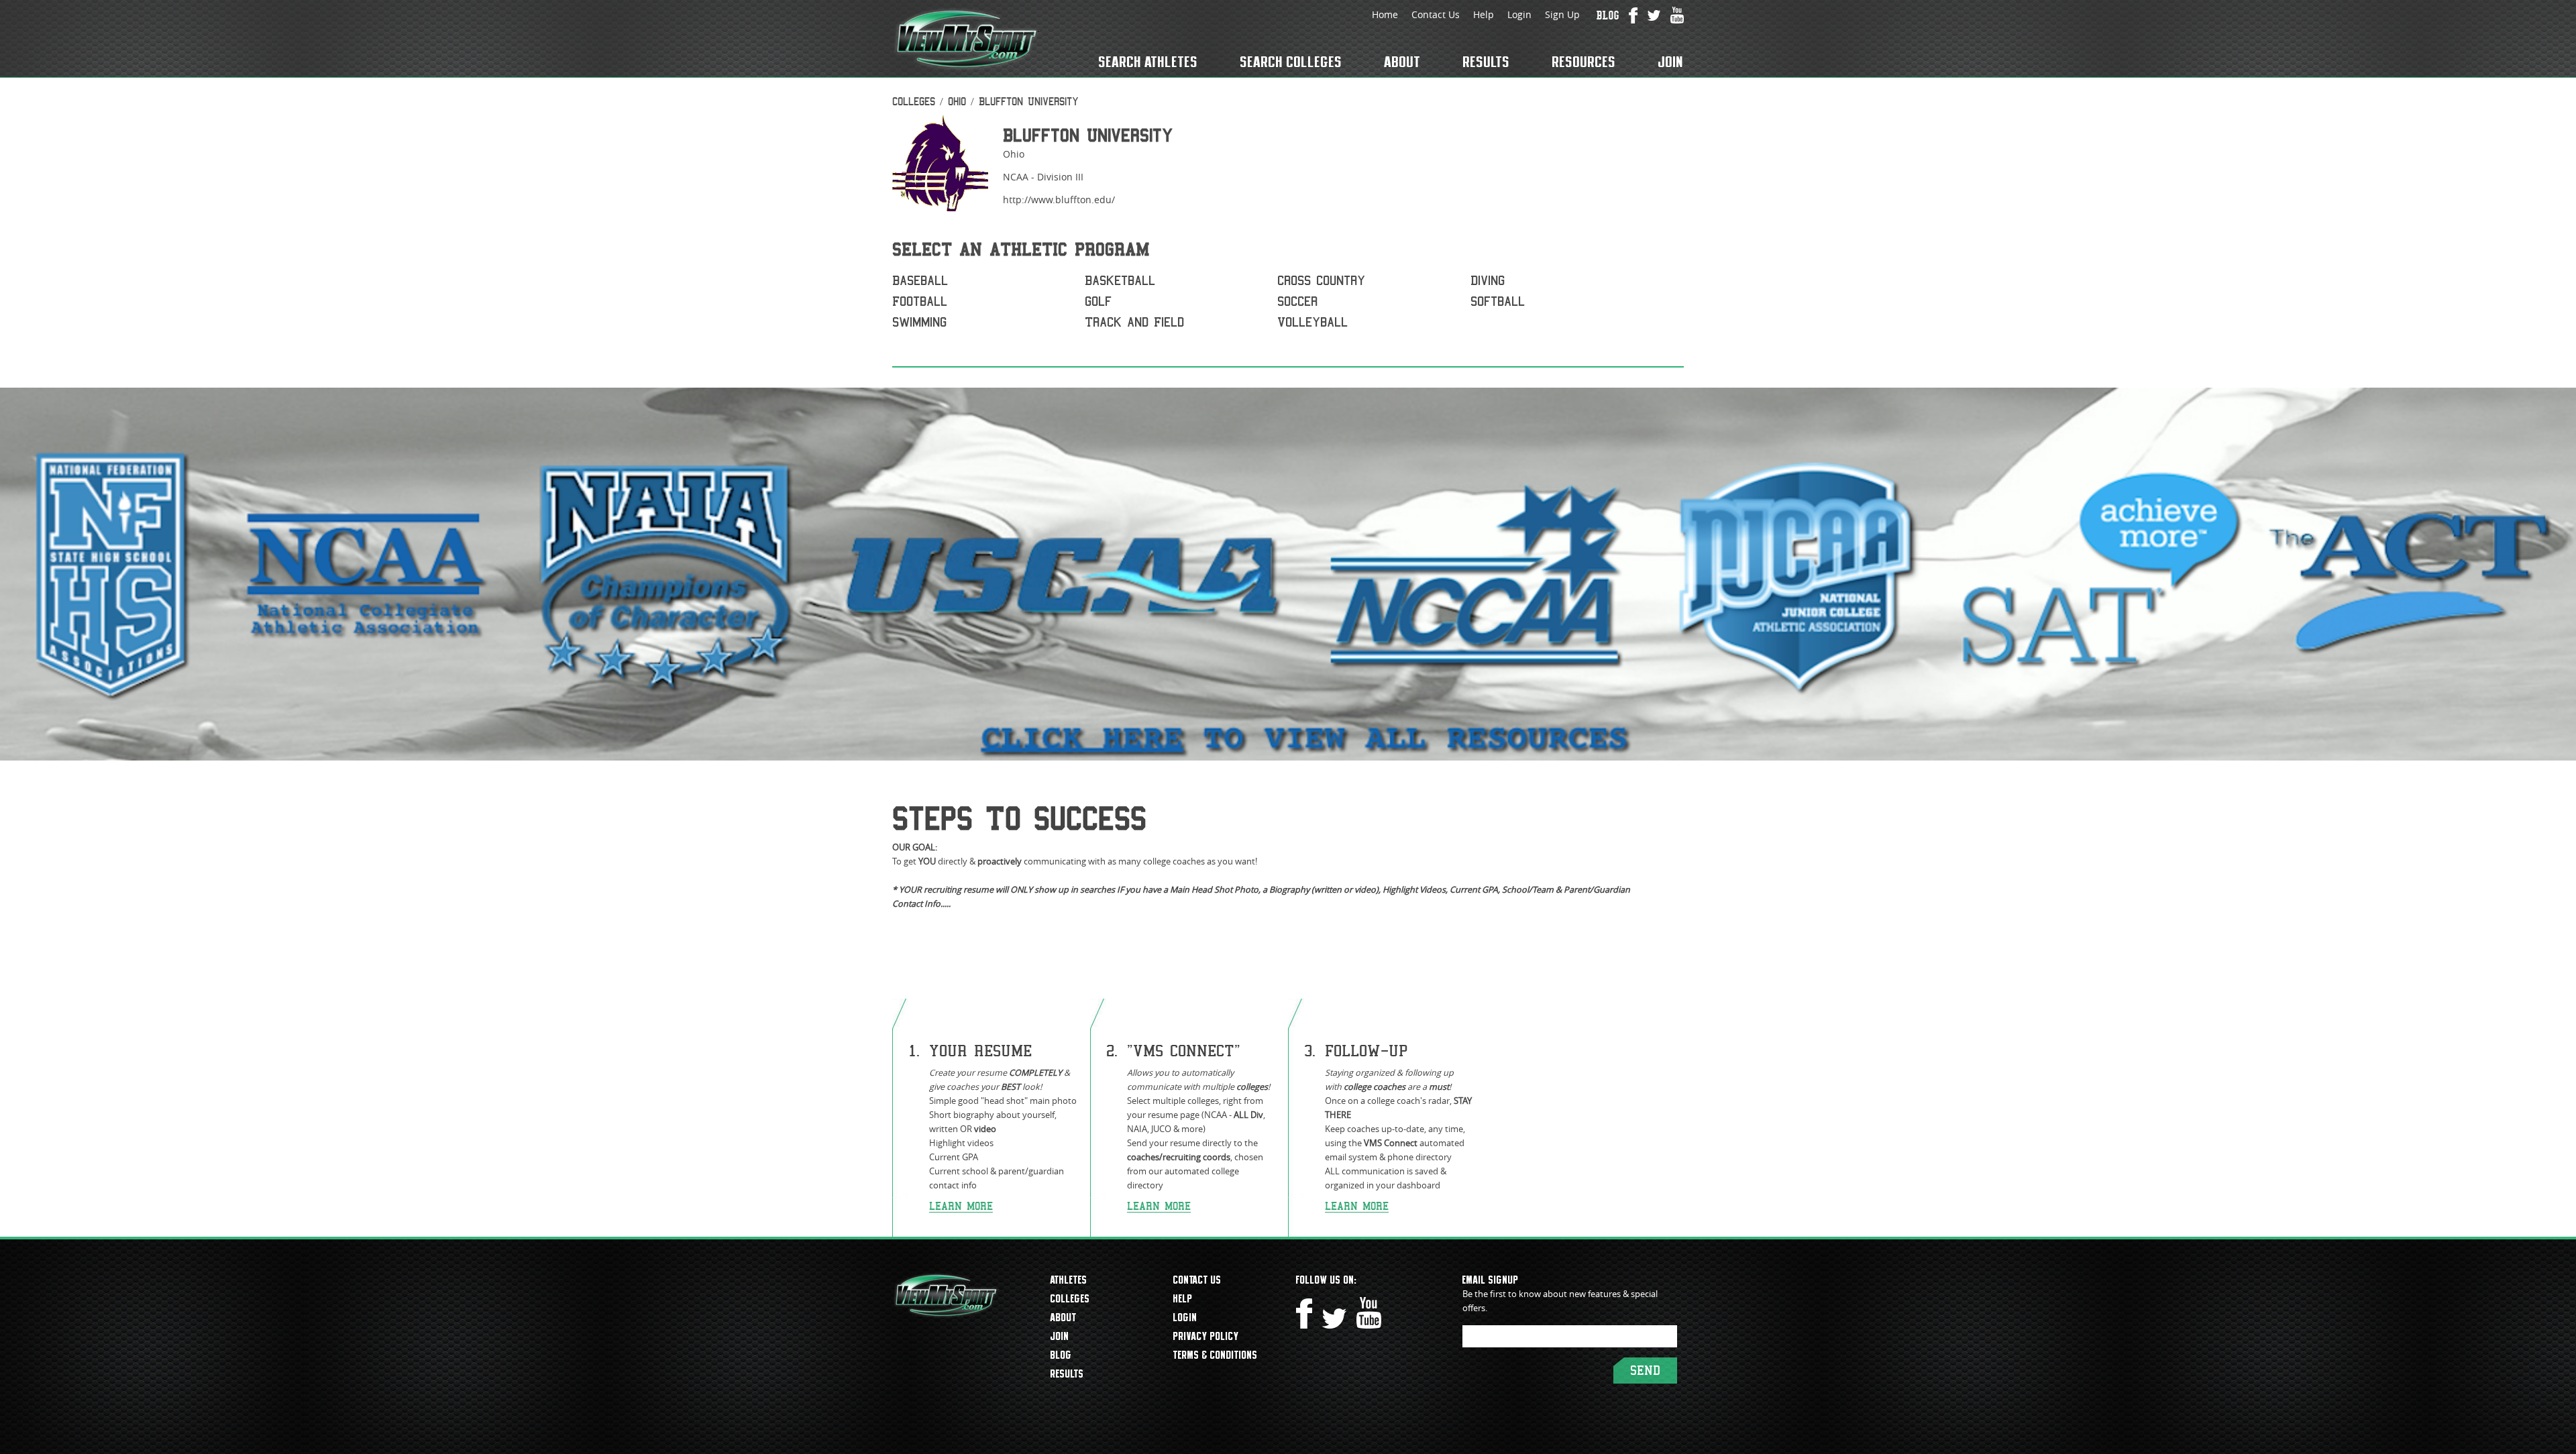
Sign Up (1562, 14)
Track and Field (1134, 322)
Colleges (914, 102)
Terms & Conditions (1216, 1355)
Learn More (961, 1206)
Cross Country (1321, 281)
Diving (1488, 281)
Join (1671, 62)
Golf (1098, 301)
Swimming (919, 322)
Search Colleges (1291, 62)
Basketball (1120, 281)
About (1403, 62)
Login (1519, 14)
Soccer (1297, 301)
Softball (1498, 301)
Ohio (957, 102)
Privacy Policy (1206, 1336)
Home (1385, 14)
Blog (1061, 1355)
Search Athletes (1148, 62)
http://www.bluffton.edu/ (1059, 200)
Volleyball (1312, 322)
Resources (1584, 62)
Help (1484, 14)
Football (920, 301)
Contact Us (1436, 14)
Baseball (920, 281)
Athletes (1069, 1280)
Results (1487, 62)
